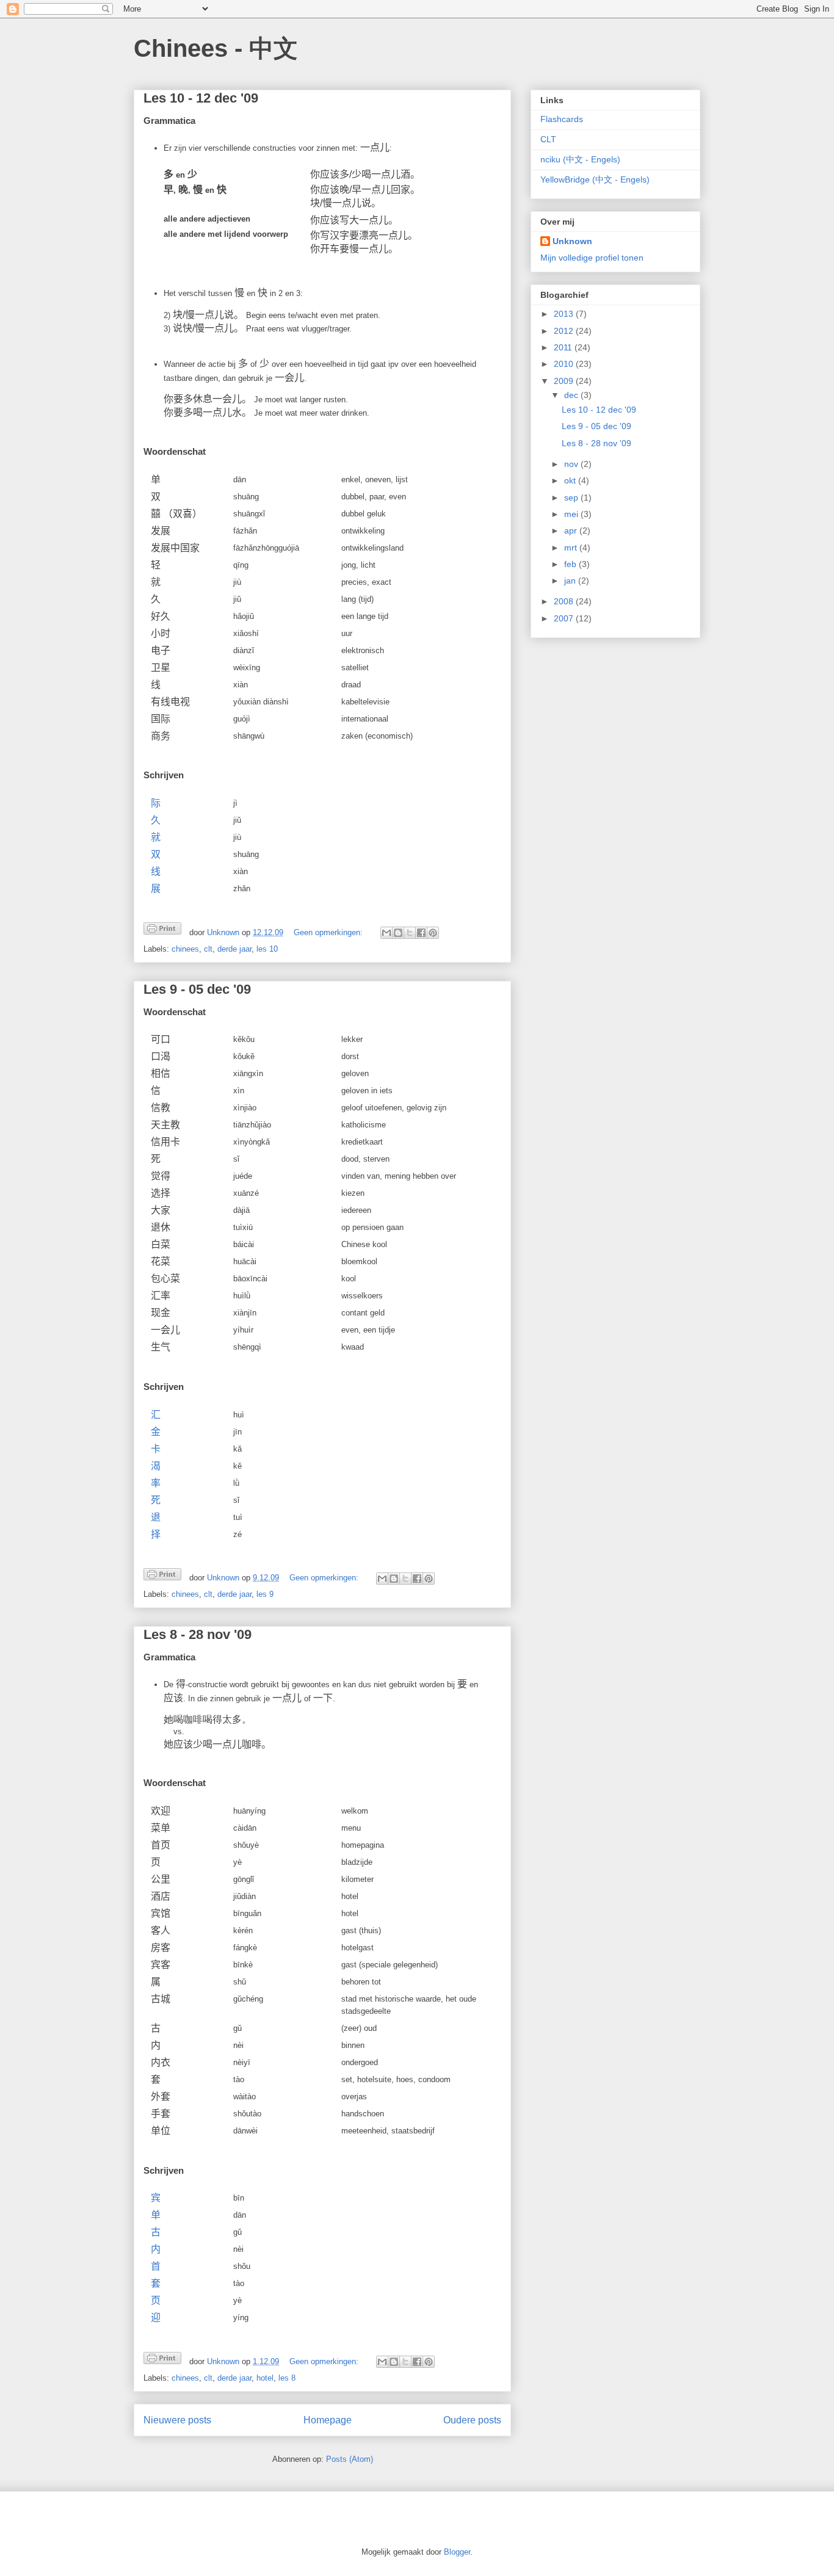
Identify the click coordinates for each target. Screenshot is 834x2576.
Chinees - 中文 (216, 48)
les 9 (265, 1594)
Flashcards (562, 119)
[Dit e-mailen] (386, 933)
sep (572, 497)
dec (572, 395)
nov (572, 464)
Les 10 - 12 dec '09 (201, 98)
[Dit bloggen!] (398, 933)
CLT (548, 139)
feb (571, 564)
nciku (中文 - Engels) (580, 159)
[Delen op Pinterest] (433, 933)
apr (572, 530)
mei (572, 514)
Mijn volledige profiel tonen (592, 258)
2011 (564, 347)
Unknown (572, 241)
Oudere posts (472, 2420)
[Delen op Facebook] (421, 933)
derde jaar (234, 949)
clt (208, 949)
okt (571, 480)
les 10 (267, 949)
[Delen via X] (410, 933)
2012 (565, 331)
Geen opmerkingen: (329, 932)
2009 (565, 381)
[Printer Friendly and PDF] (162, 931)
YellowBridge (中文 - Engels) (595, 179)
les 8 (287, 2378)
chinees (185, 949)
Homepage (328, 2420)
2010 (565, 364)
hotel (265, 2378)
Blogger (457, 2552)
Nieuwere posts (177, 2420)
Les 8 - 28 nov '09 (198, 1634)
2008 (565, 601)
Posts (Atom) (350, 2459)
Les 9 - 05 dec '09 (197, 989)
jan (571, 581)
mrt (572, 548)
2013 (565, 314)
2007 (565, 618)
